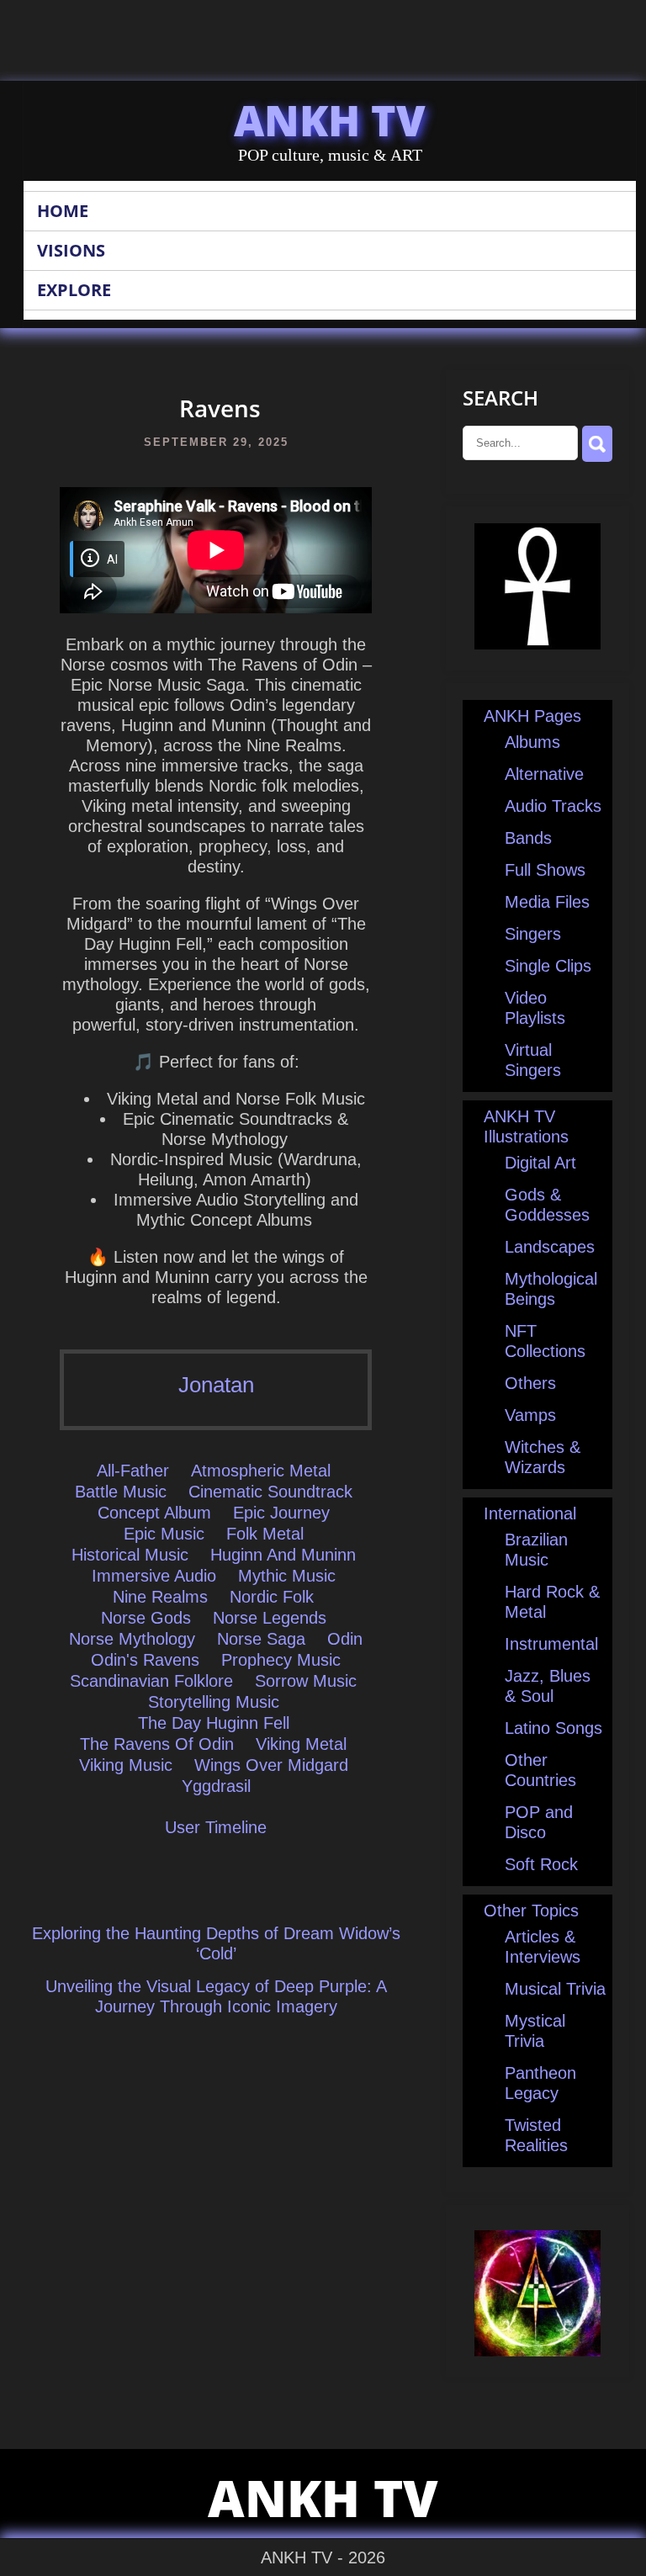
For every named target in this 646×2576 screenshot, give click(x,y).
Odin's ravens (145, 1660)
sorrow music (306, 1681)
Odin (345, 1639)
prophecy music (281, 1660)
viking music (126, 1765)
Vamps (530, 1415)
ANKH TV (330, 120)
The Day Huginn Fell (214, 1723)
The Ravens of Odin (157, 1744)
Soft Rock (541, 1864)
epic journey (281, 1513)
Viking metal (301, 1744)
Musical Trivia (555, 1989)
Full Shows (545, 870)
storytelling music (214, 1702)
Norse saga (261, 1639)
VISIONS (71, 250)
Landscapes (550, 1247)
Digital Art (540, 1163)
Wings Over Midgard (271, 1765)
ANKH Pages (532, 716)
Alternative (544, 774)
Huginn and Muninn (283, 1555)
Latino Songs (553, 1728)
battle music (121, 1492)
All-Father (133, 1471)
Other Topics (531, 1911)
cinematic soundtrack (270, 1492)
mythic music (287, 1576)
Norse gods (146, 1618)
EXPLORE (74, 290)
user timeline (216, 1827)
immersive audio (154, 1576)
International (530, 1513)
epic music (164, 1534)
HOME (63, 211)
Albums (532, 742)
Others (530, 1383)
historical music (130, 1555)
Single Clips (548, 966)
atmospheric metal (261, 1471)
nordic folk (272, 1597)
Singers (533, 934)
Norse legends (270, 1618)
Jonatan (216, 1385)
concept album (154, 1513)
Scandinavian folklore (151, 1681)
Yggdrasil (216, 1786)
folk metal (265, 1534)
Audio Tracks (553, 806)
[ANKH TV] (537, 644)
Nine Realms (160, 1597)
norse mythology (132, 1639)
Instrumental (551, 1644)
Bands (528, 838)
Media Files (547, 902)
